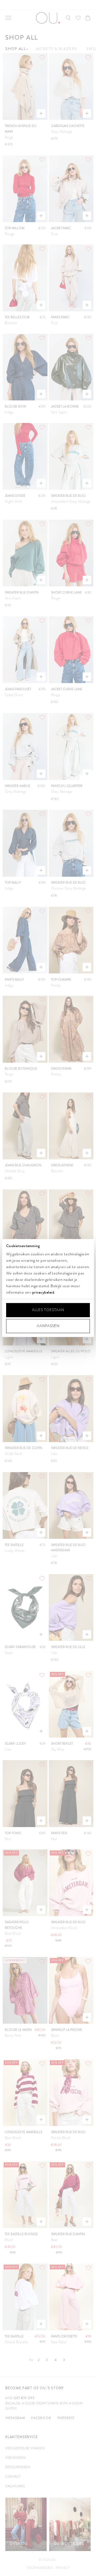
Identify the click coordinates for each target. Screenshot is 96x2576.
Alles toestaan (48, 1310)
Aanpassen (48, 1326)
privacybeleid (43, 1292)
